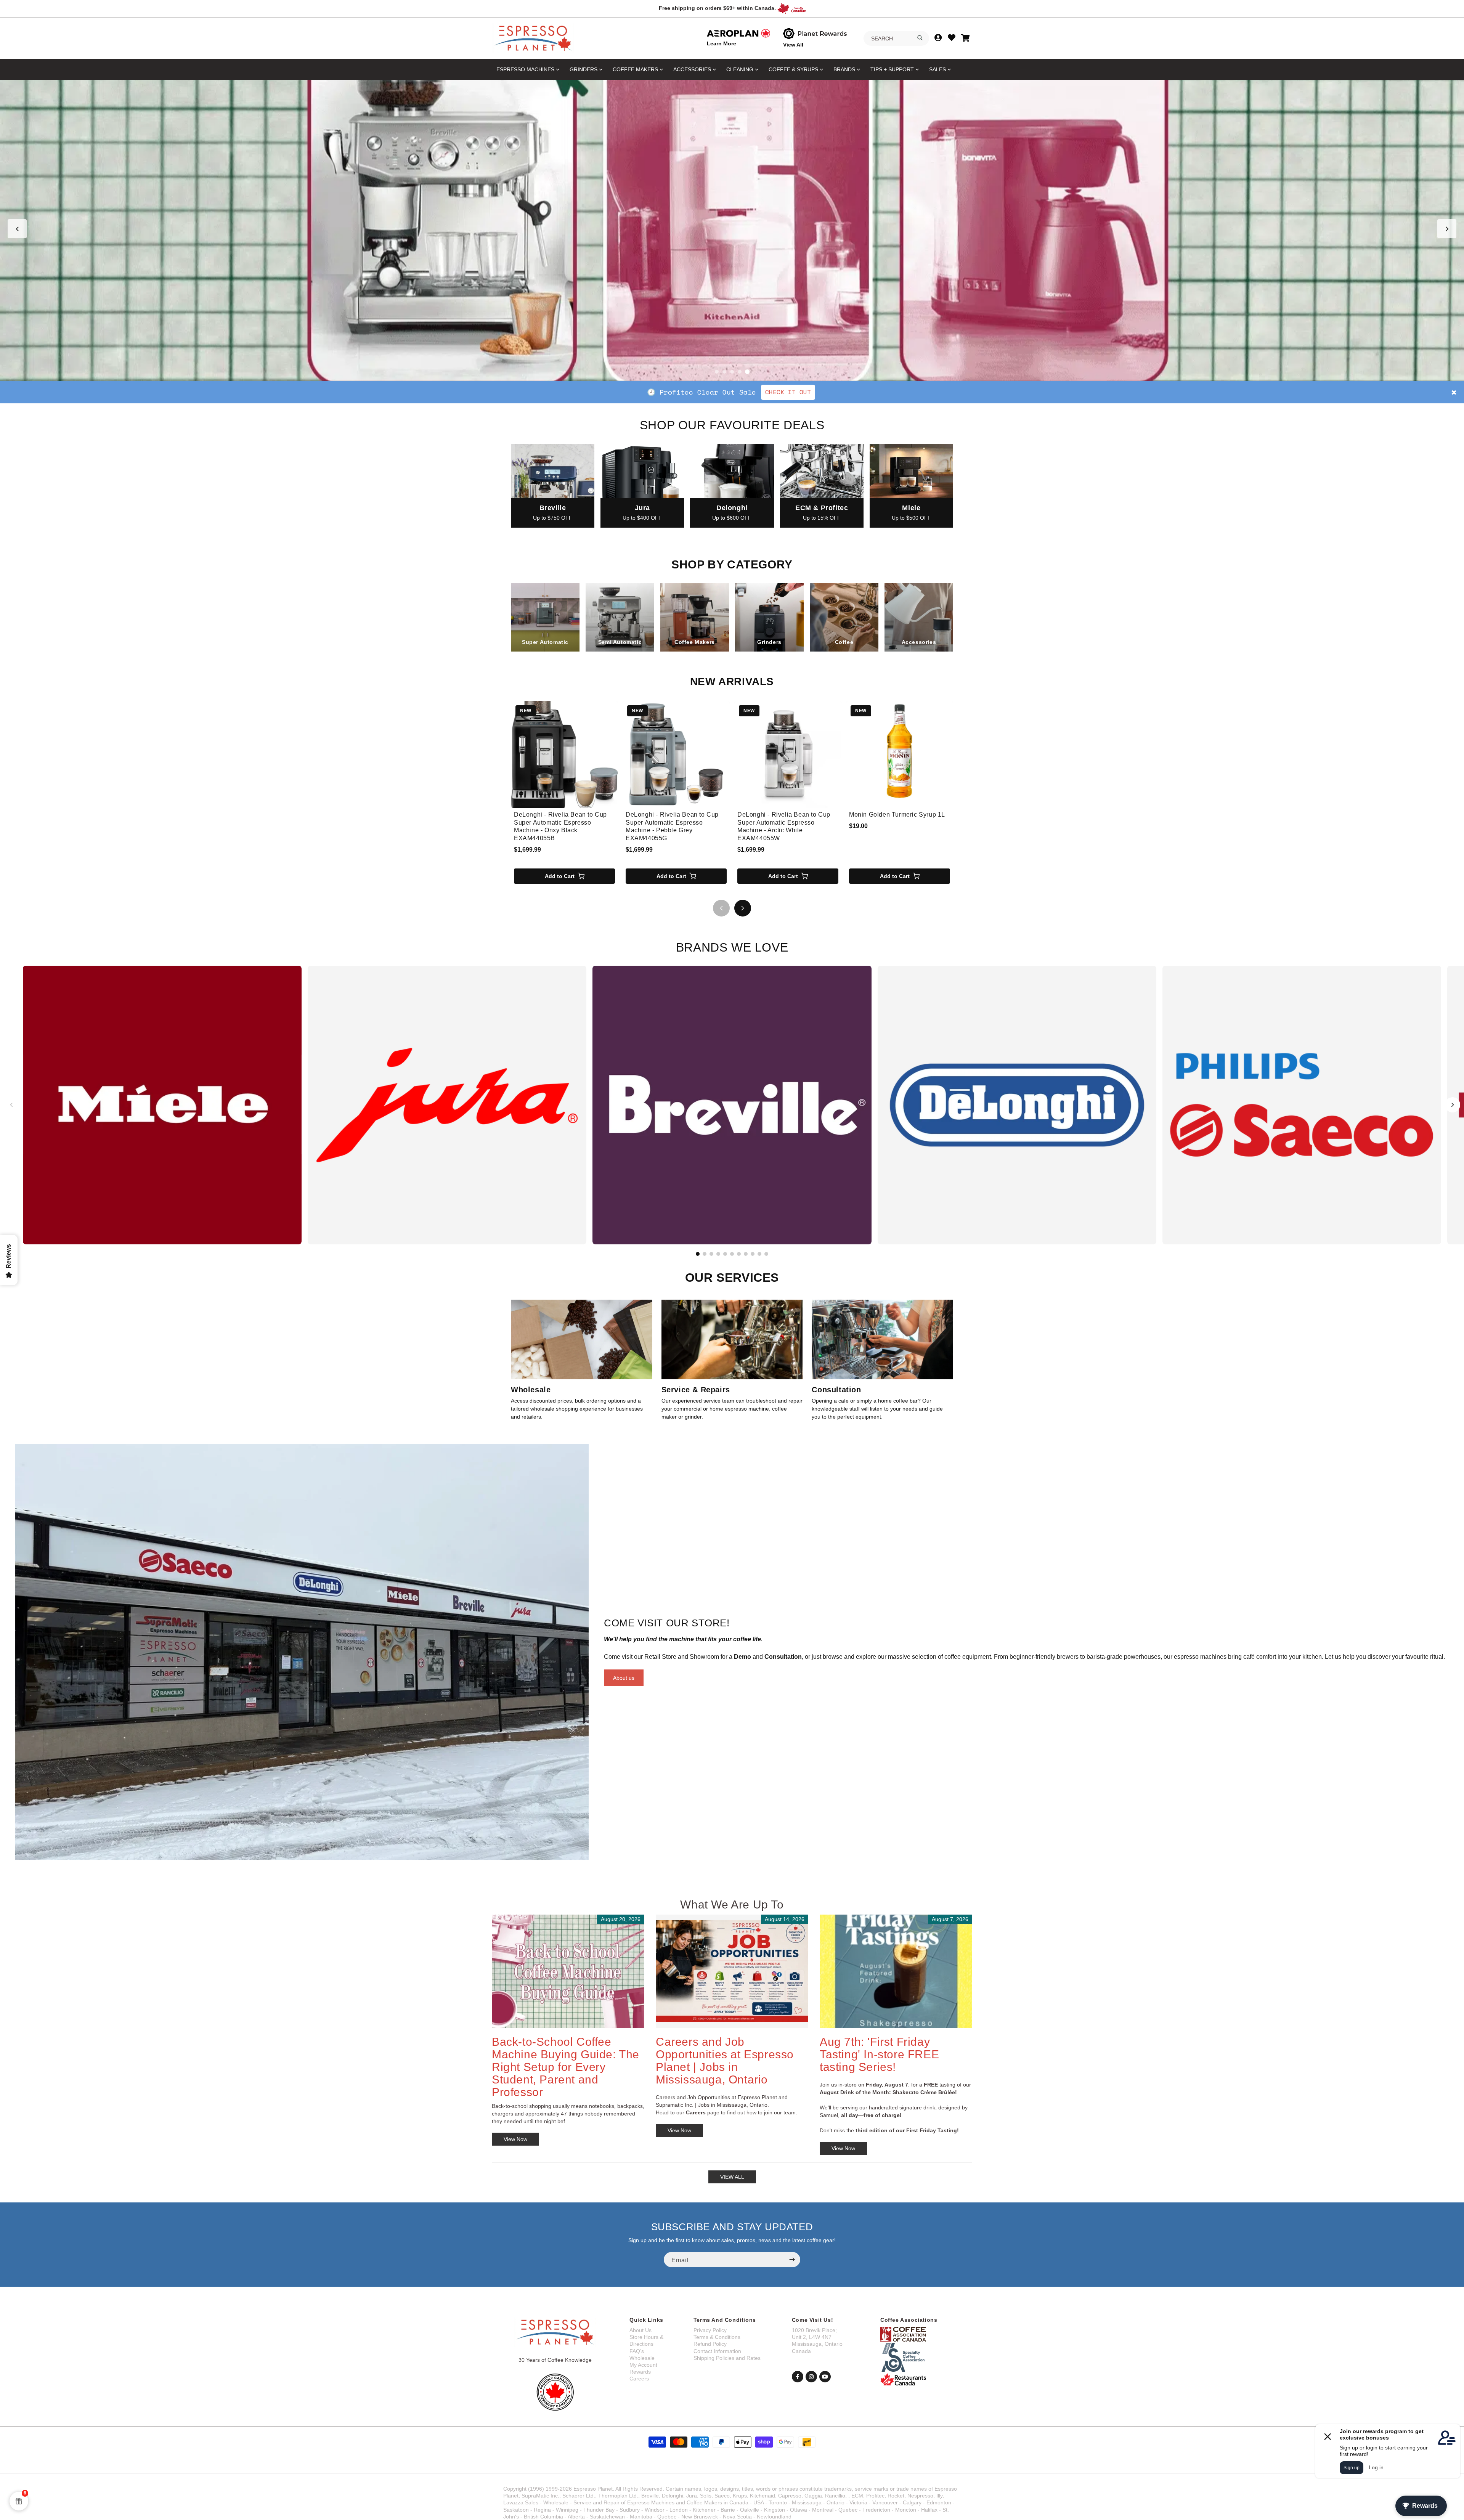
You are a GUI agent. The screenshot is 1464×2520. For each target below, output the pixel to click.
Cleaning (740, 69)
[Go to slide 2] (724, 372)
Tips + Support (892, 69)
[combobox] (896, 39)
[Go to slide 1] (717, 372)
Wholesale (642, 2358)
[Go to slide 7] (739, 1254)
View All (793, 45)
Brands (844, 69)
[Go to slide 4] (740, 372)
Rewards (640, 2372)
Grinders (584, 69)
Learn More (722, 43)
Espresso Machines (525, 69)
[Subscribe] (792, 2260)
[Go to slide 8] (746, 1254)
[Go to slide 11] (766, 1254)
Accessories (692, 69)
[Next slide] (1447, 229)
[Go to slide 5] (747, 372)
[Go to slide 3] (732, 372)
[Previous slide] (17, 229)
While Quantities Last (775, 392)
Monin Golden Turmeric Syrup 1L (897, 815)
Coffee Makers (635, 69)
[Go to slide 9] (753, 1254)
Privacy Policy (710, 2330)
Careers (639, 2379)
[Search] (920, 38)
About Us (640, 2330)
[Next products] (743, 908)
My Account (643, 2365)
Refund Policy (710, 2344)
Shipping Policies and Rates (727, 2358)
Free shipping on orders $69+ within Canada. (717, 8)
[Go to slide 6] (732, 1254)
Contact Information (717, 2351)
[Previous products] (721, 908)
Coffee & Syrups (793, 69)
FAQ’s (637, 2351)
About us (624, 1678)
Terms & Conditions (717, 2337)
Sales (937, 69)
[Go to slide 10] (759, 1254)
